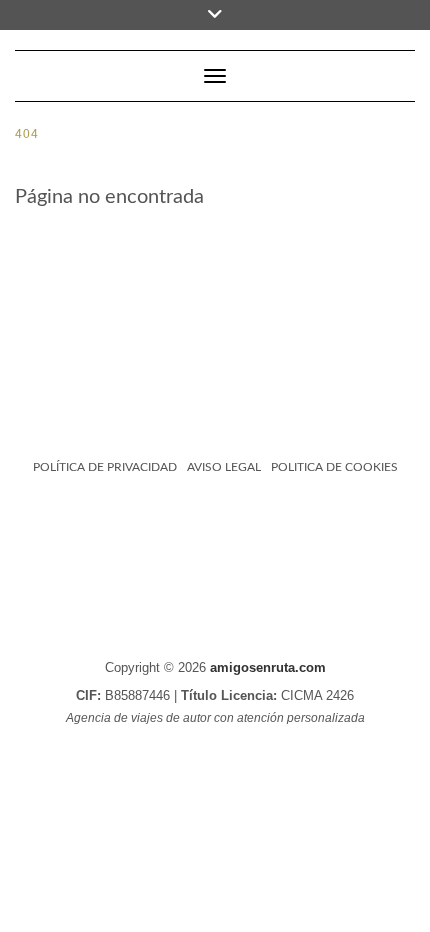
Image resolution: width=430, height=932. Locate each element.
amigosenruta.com (268, 667)
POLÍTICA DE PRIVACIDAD (105, 467)
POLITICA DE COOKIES (334, 467)
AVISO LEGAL (224, 467)
